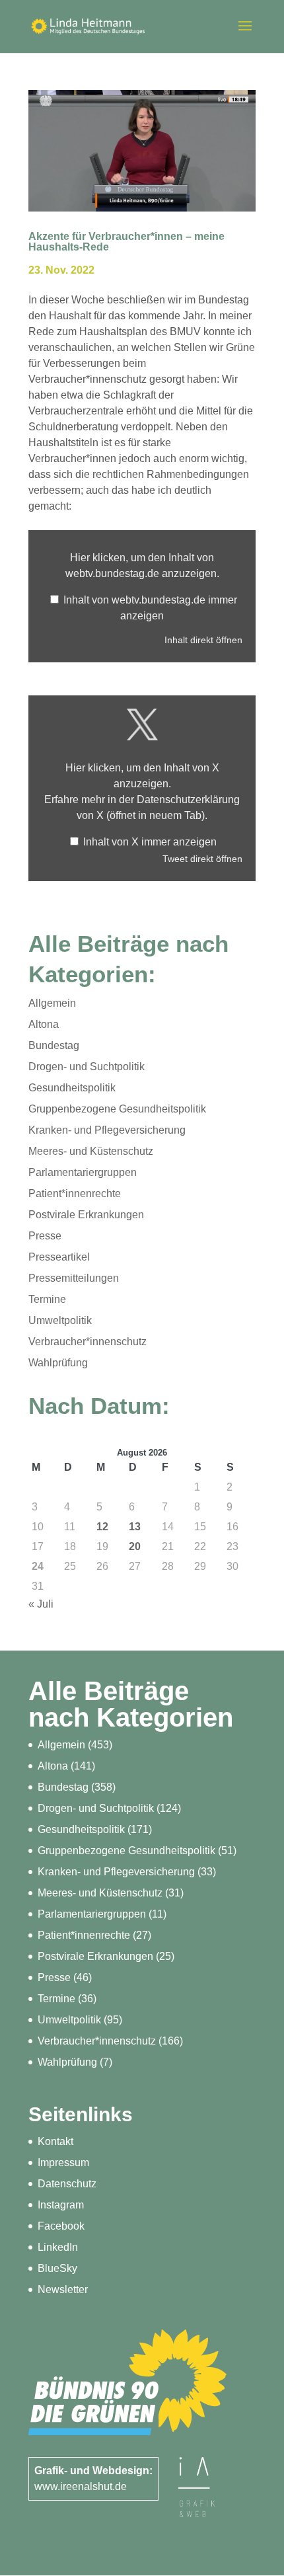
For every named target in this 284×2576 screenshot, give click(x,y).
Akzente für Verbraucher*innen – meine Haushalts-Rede (126, 242)
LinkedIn (58, 2247)
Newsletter (63, 2289)
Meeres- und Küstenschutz (91, 1151)
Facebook (61, 2226)
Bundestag (54, 1045)
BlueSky (57, 2268)
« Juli (41, 1604)
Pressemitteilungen (74, 1278)
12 (102, 1527)
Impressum (63, 2163)
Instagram (61, 2205)
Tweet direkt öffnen (202, 859)
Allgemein (52, 1003)
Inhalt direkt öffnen (203, 640)
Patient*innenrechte (75, 1193)
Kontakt (55, 2141)
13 (135, 1527)
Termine (47, 1299)
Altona (44, 1024)
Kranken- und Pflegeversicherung (107, 1130)
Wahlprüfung (58, 1363)
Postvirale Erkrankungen (86, 1215)
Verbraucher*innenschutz (88, 1342)
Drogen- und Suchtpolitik (87, 1067)
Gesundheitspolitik (72, 1088)
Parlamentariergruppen (83, 1172)
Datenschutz (67, 2184)
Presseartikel (59, 1257)
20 (135, 1546)
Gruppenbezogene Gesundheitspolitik (117, 1109)
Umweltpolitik (60, 1320)
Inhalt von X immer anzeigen (150, 842)
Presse (45, 1236)
